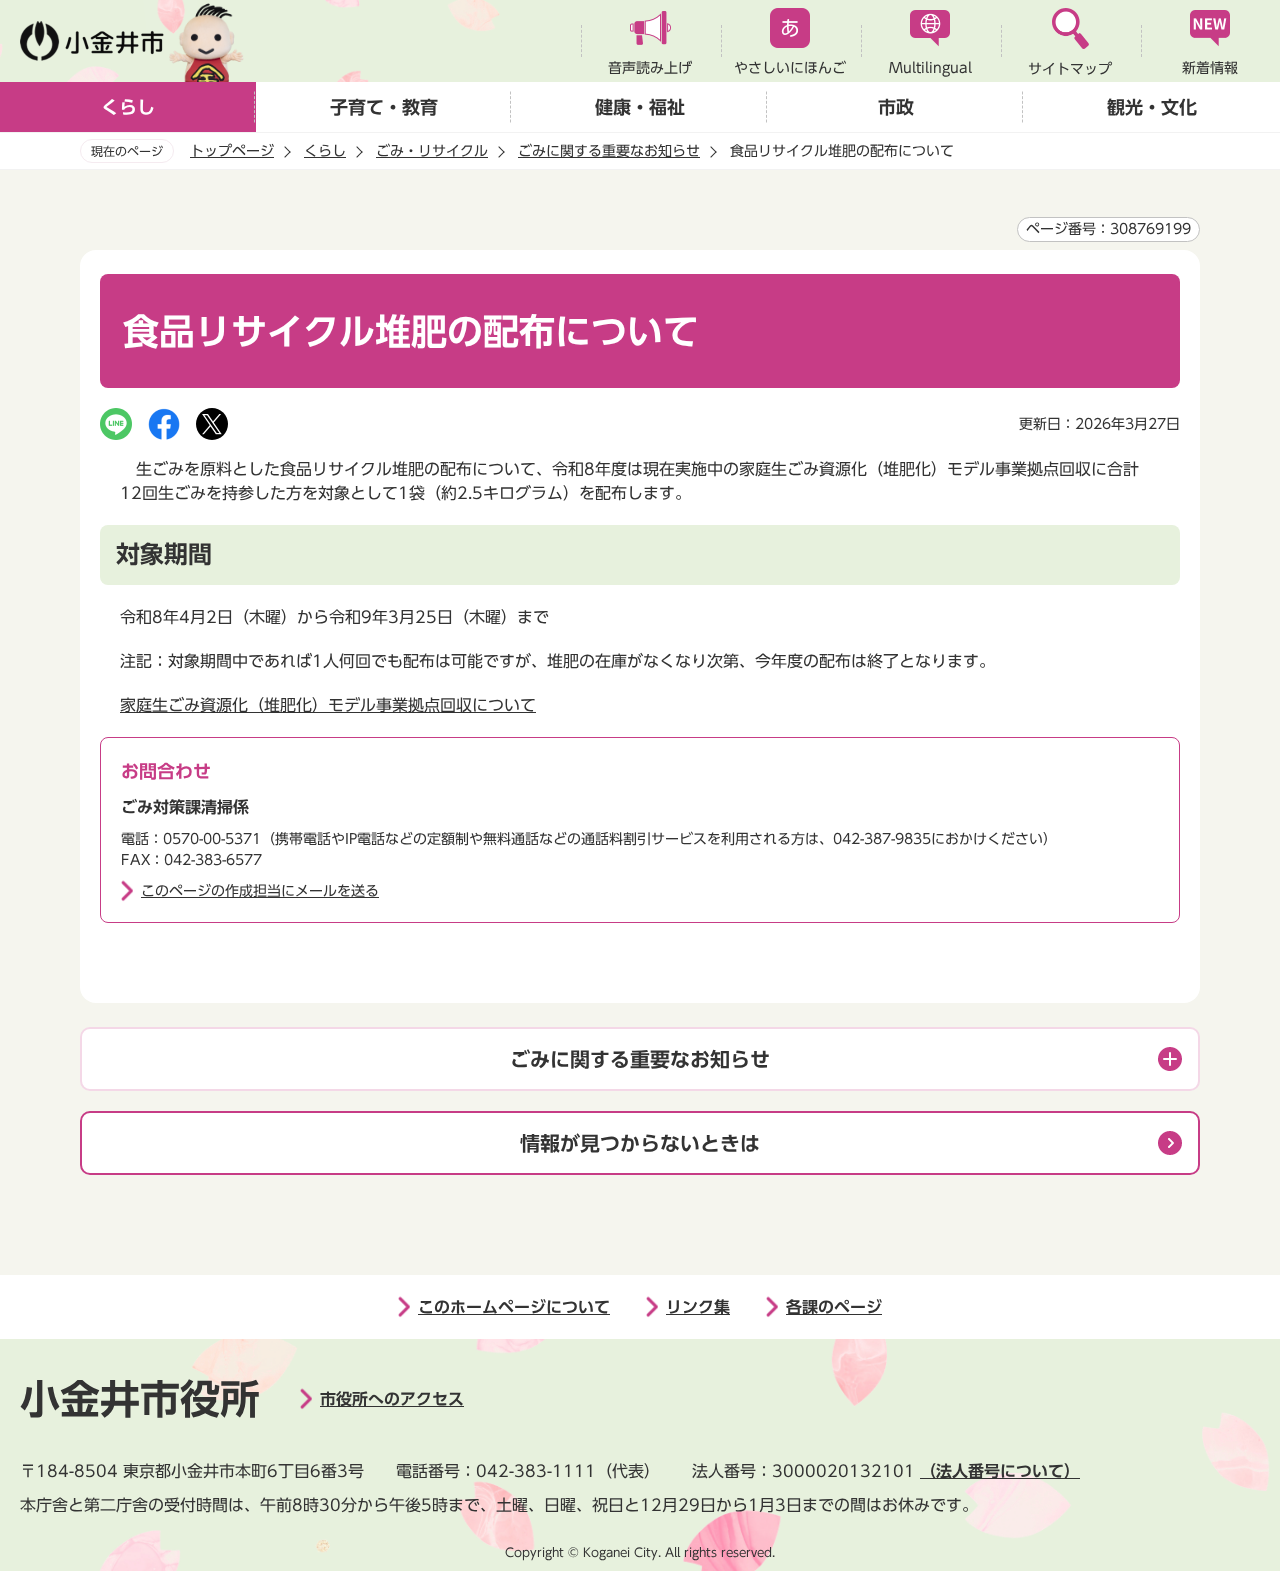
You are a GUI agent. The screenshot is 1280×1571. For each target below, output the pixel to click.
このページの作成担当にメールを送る (260, 891)
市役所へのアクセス (392, 1399)
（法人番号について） (1000, 1471)
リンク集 (698, 1307)
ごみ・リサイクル (432, 151)
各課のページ (834, 1307)
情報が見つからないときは (640, 1143)
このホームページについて (514, 1307)
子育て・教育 (384, 107)
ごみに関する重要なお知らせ (609, 151)
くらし (128, 107)
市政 (896, 107)
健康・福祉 (640, 107)
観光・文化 (1152, 107)
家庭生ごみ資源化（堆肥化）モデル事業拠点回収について (328, 705)
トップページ (232, 151)
